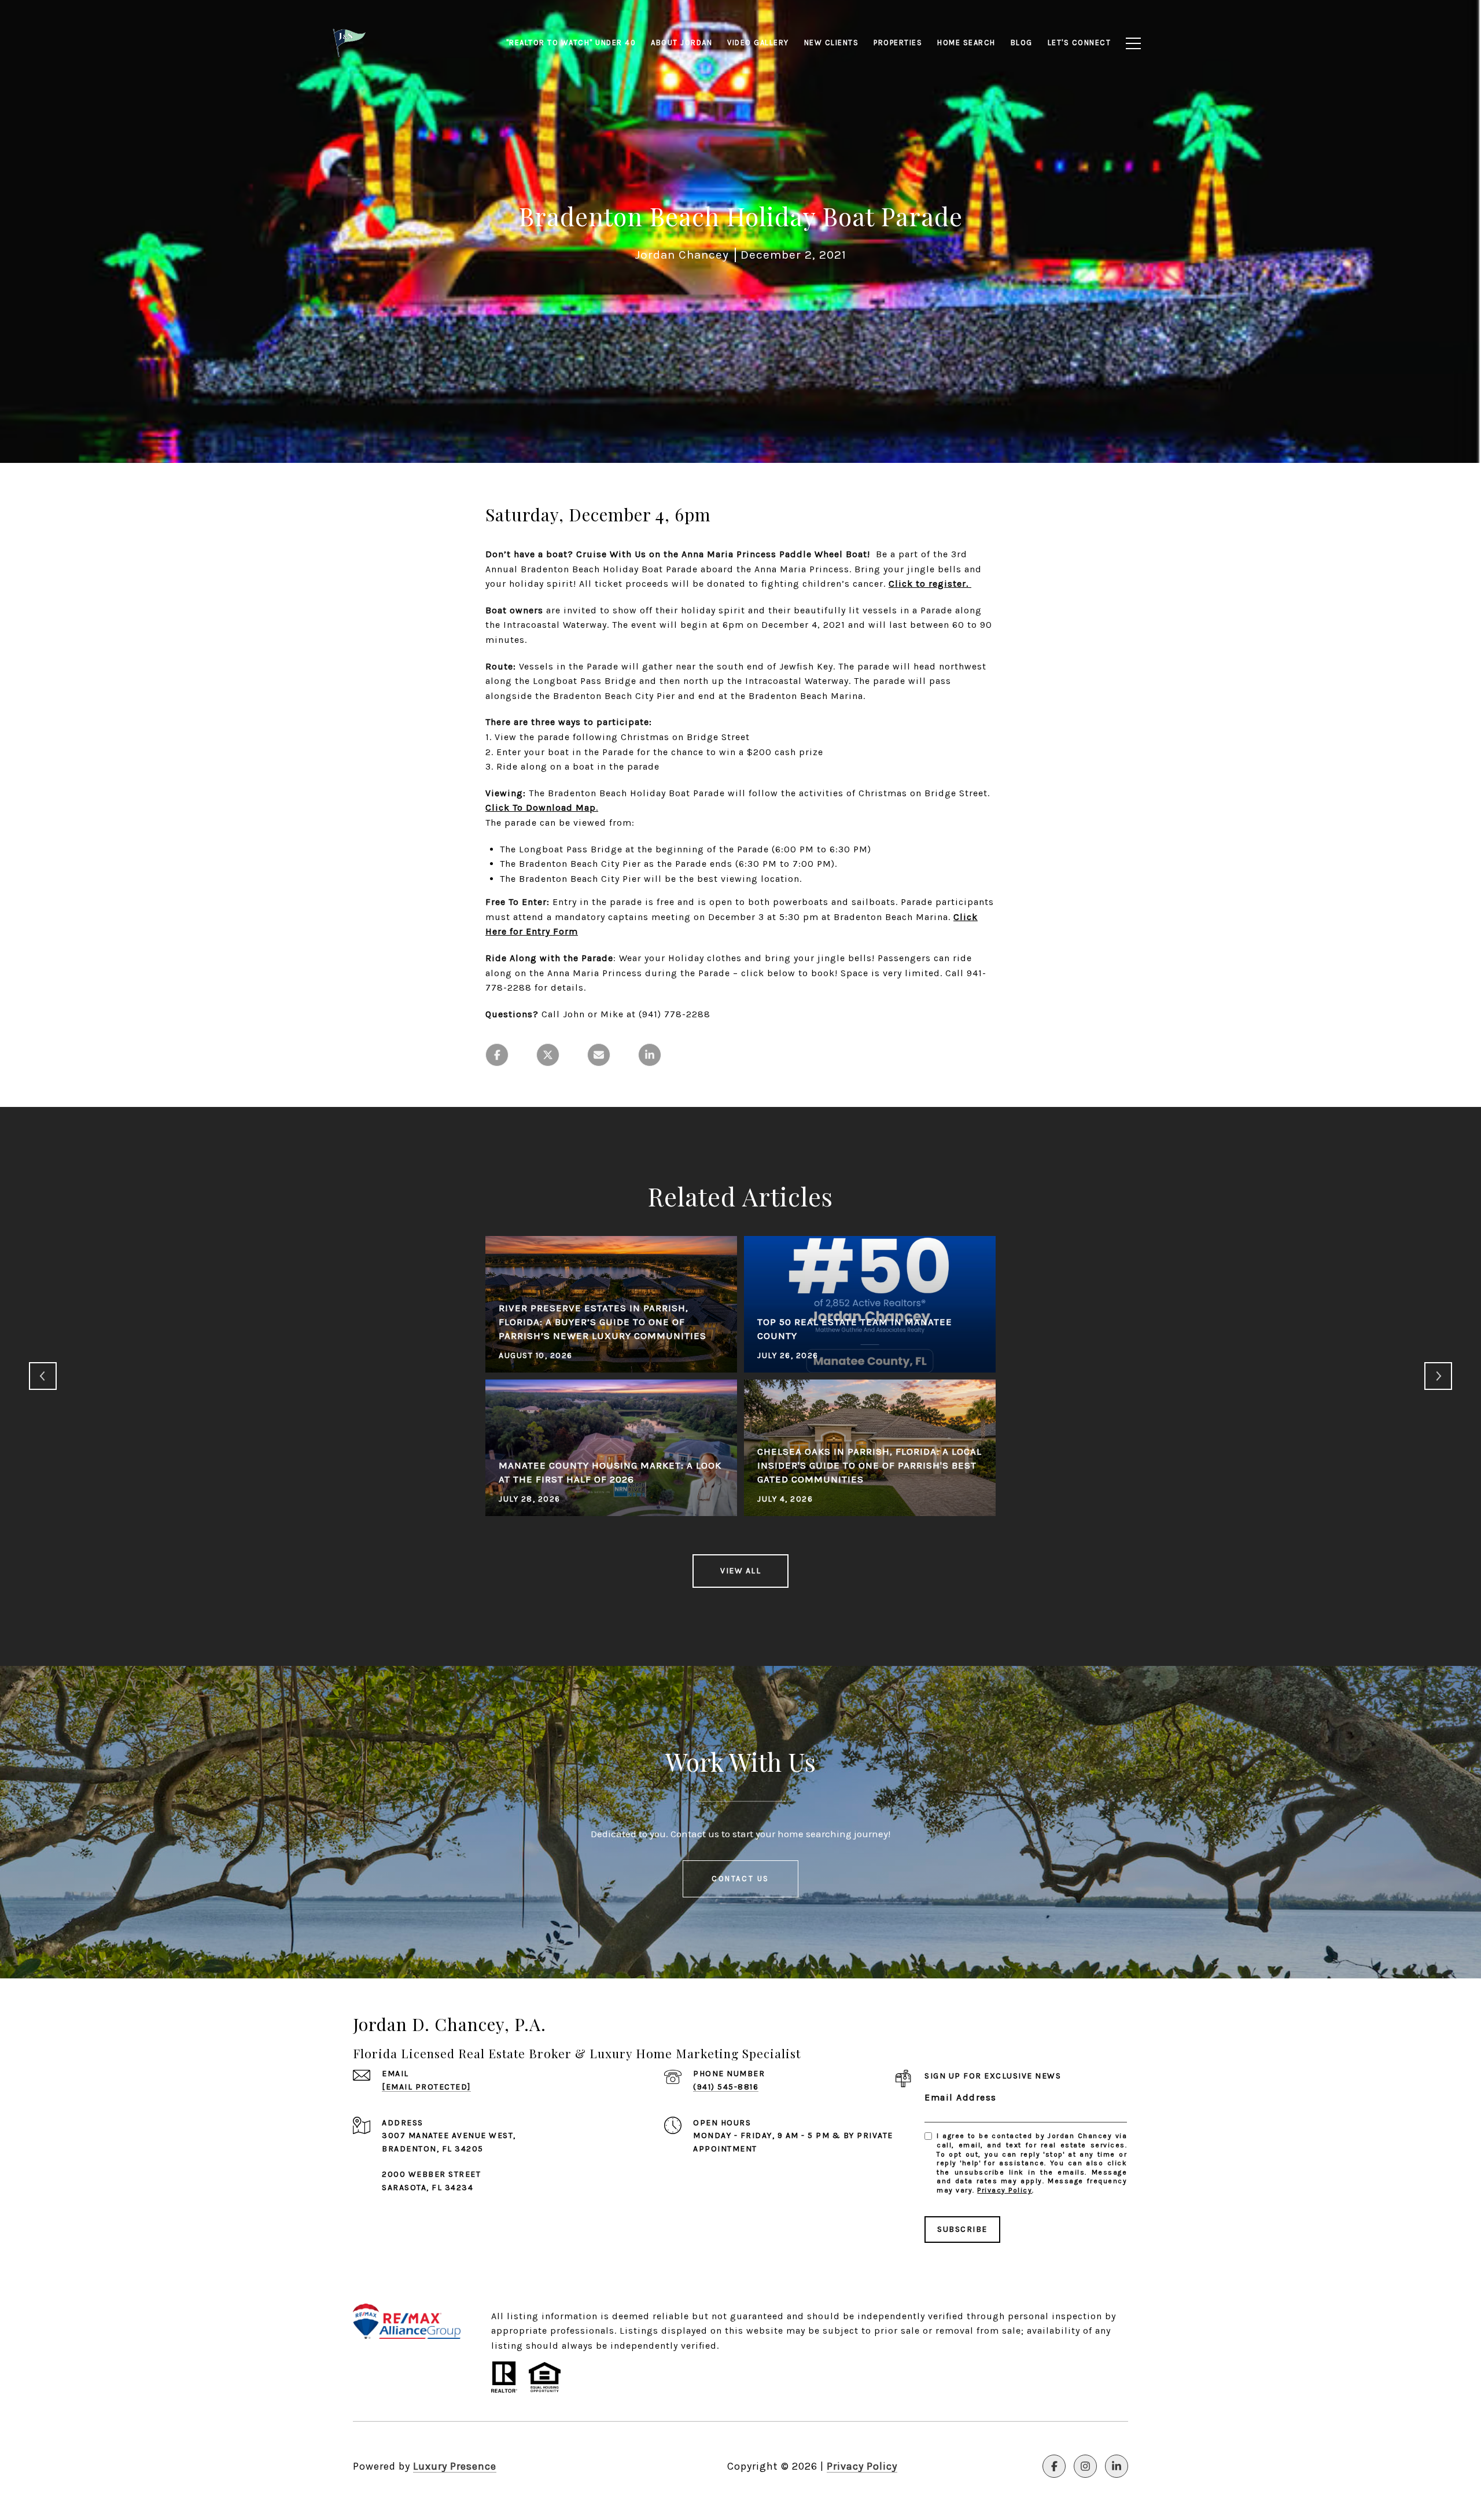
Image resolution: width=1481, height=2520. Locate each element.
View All (740, 1571)
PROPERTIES (898, 43)
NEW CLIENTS (832, 43)
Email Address (961, 2097)
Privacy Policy (1005, 2190)
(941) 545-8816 (726, 2087)
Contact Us (740, 1879)
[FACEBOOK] (1054, 2466)
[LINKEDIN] (1117, 2466)
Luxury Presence (455, 2466)
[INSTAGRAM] (1085, 2466)
